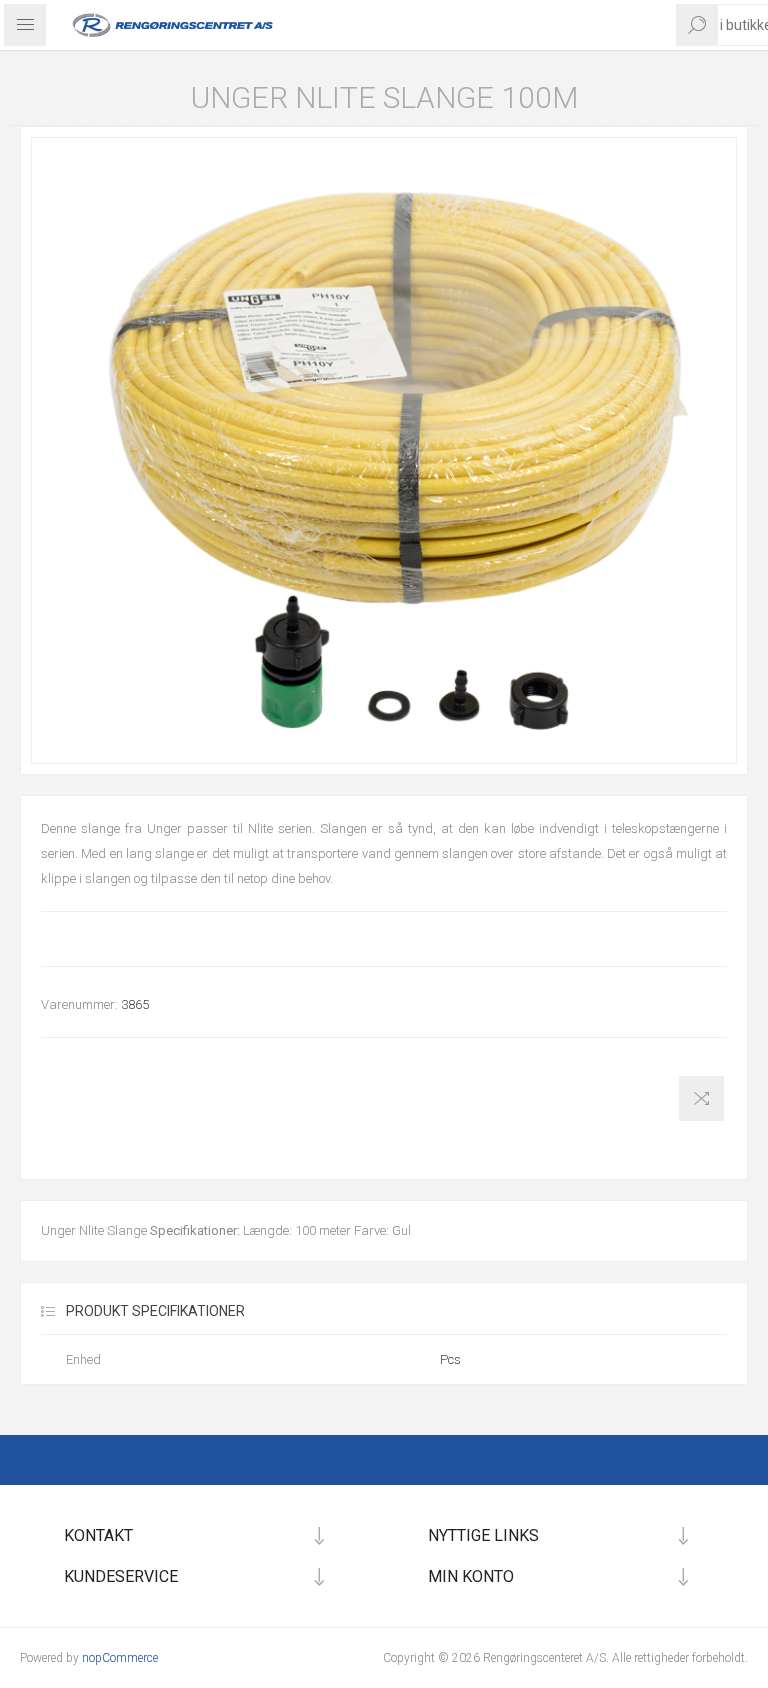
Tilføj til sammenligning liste (701, 1098)
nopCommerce (120, 1658)
